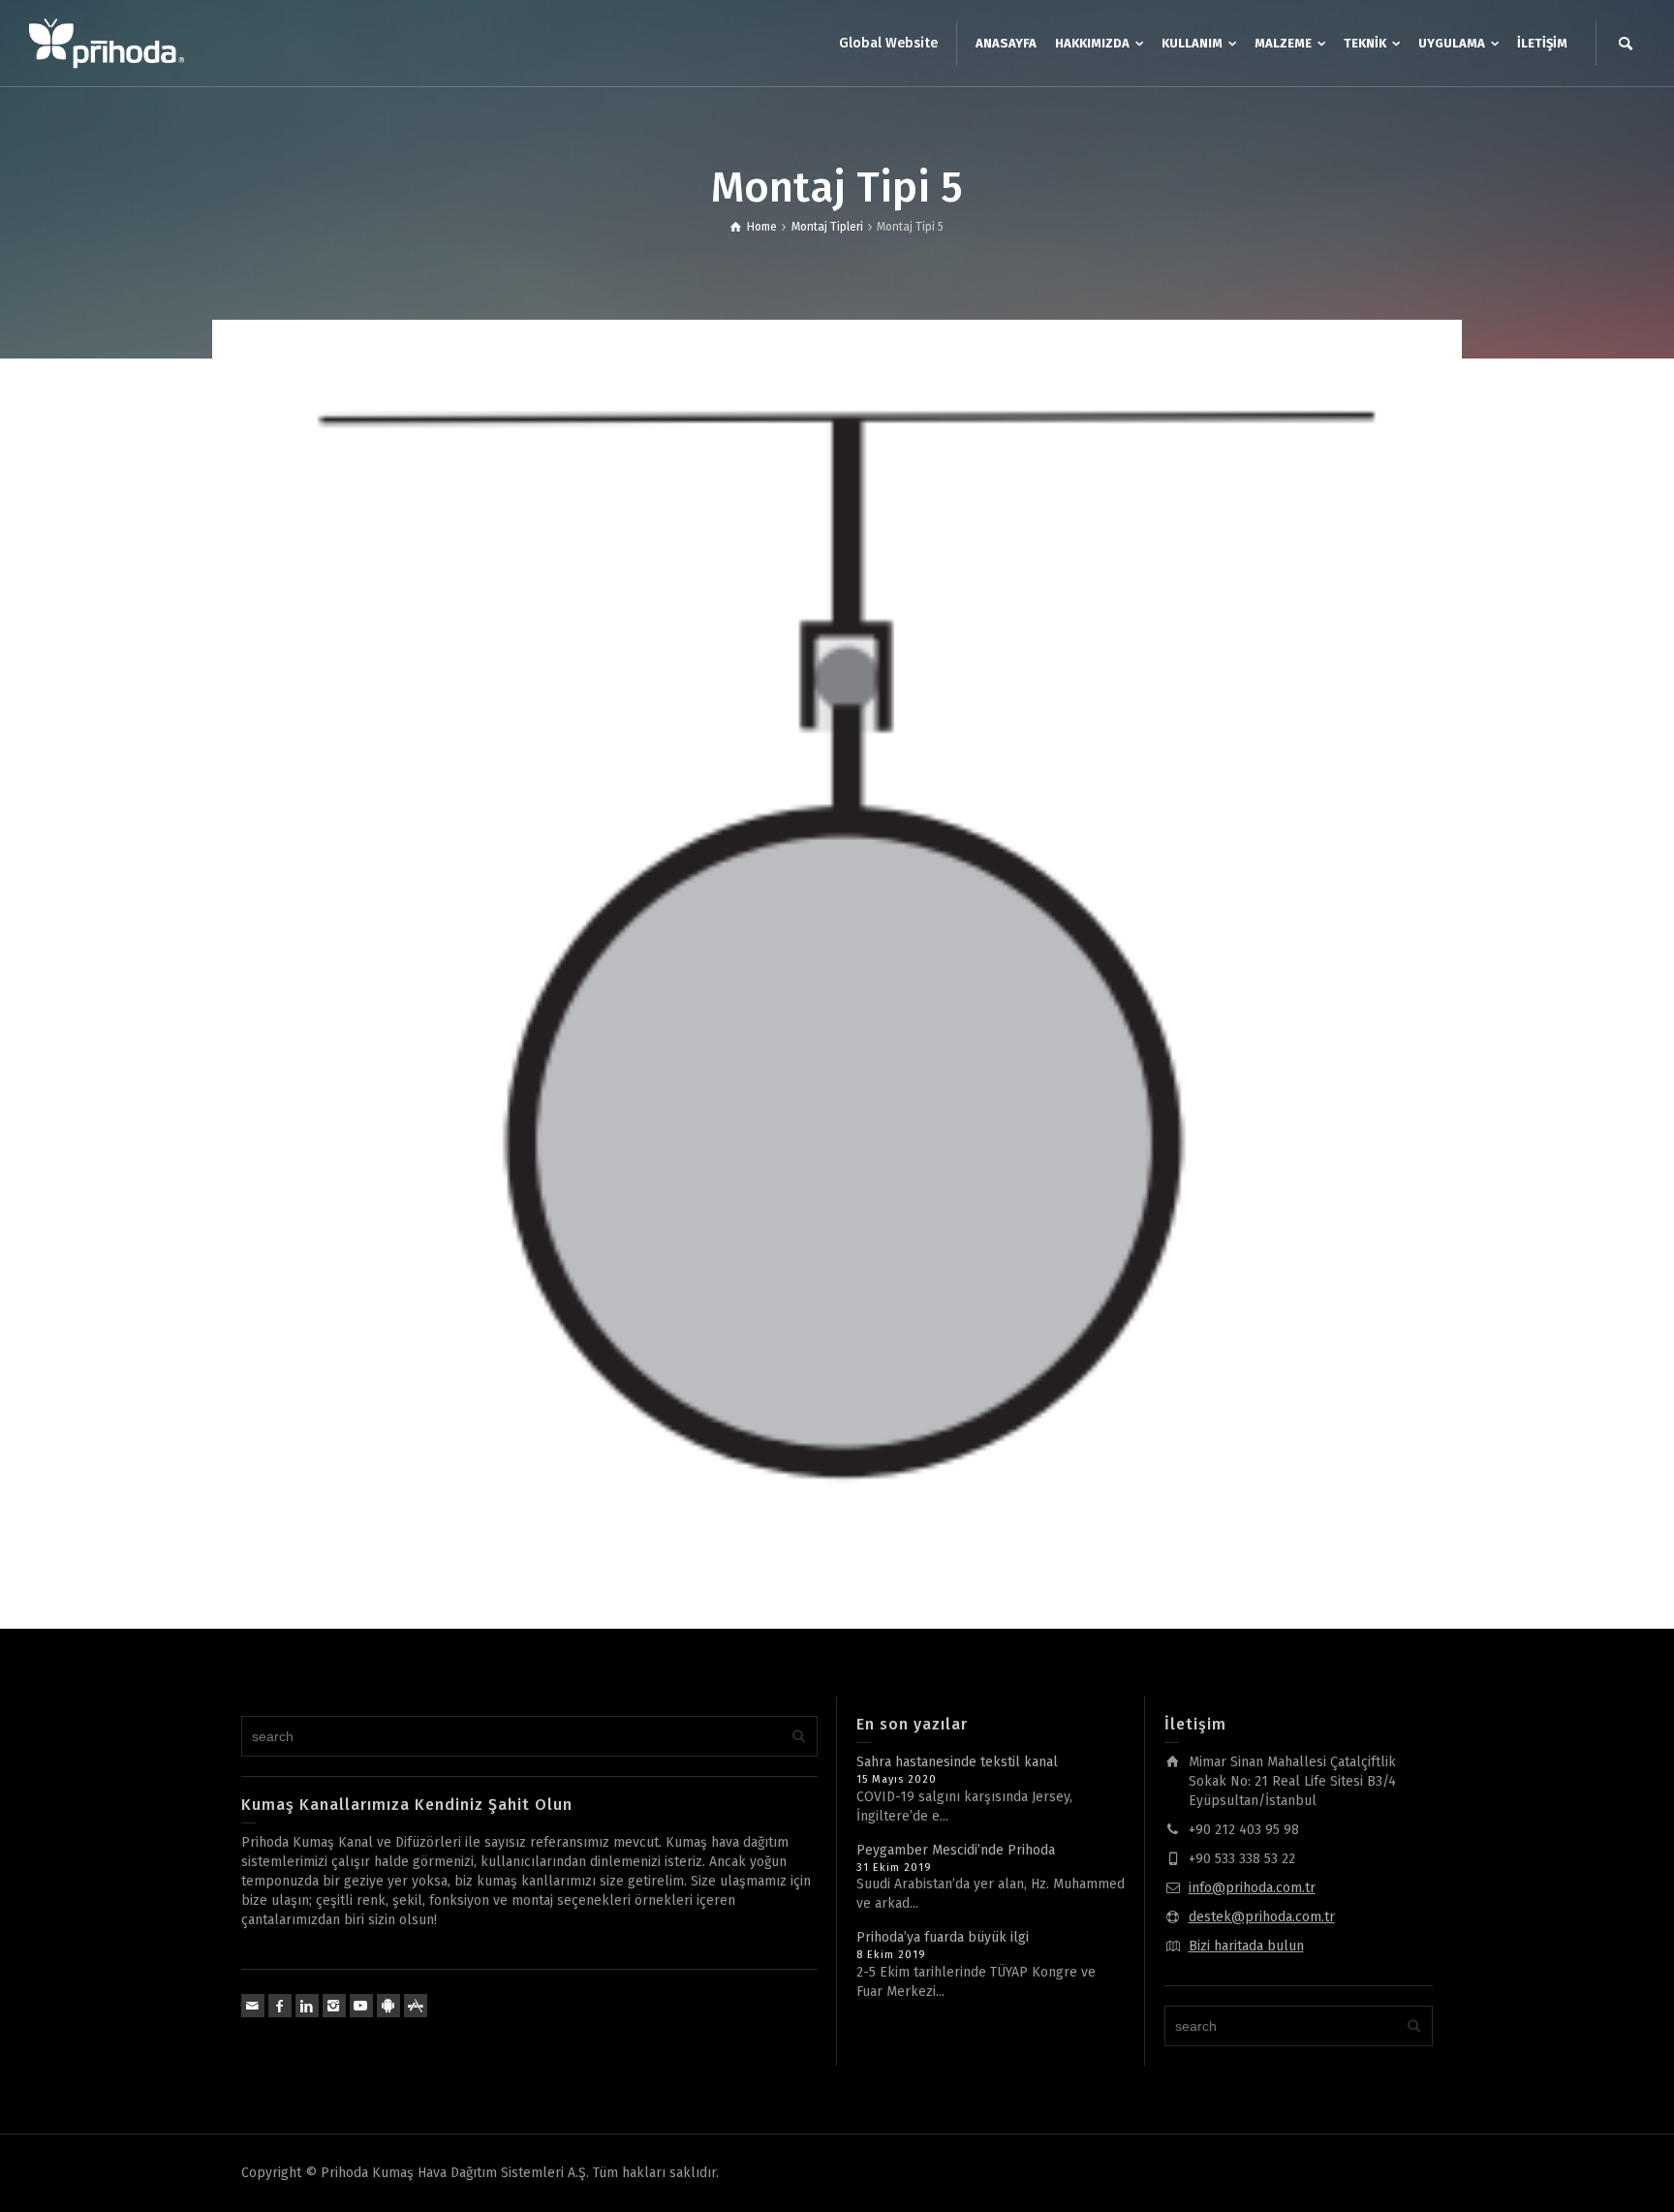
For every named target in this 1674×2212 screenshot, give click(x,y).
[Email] (253, 2006)
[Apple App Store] (416, 2006)
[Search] (1626, 44)
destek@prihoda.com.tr (1262, 1917)
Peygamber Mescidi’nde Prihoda (956, 1850)
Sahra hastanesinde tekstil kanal (957, 1762)
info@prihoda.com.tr (1252, 1888)
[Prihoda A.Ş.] (107, 43)
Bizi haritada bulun (1246, 1946)
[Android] (388, 2006)
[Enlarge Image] (837, 945)
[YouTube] (361, 2006)
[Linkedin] (307, 2006)
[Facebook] (280, 2006)
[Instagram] (334, 2006)
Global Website (888, 44)
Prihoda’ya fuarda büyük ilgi (943, 1937)
